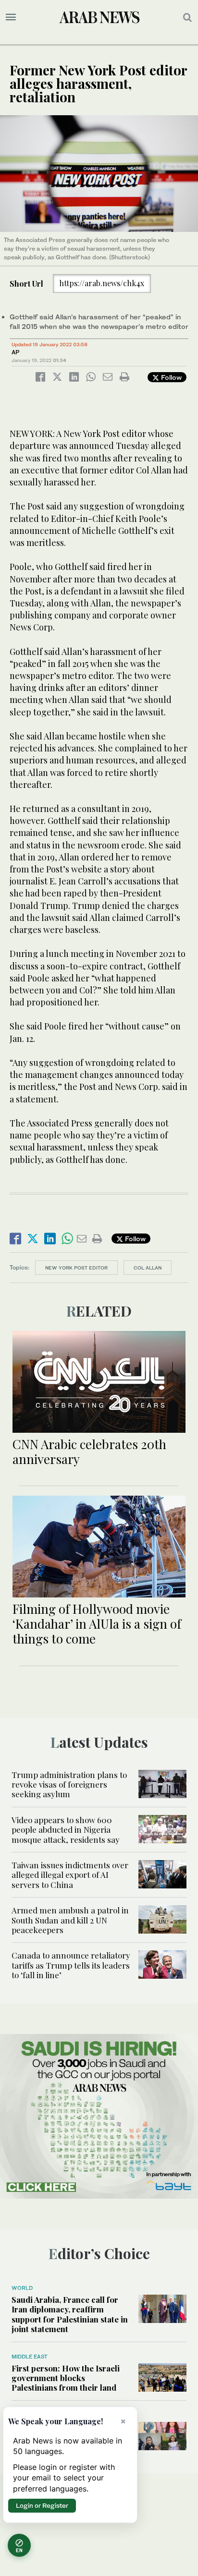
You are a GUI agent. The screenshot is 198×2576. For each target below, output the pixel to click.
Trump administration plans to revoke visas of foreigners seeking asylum (69, 1784)
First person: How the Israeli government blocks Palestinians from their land (66, 2378)
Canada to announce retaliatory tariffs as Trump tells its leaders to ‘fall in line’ (71, 1965)
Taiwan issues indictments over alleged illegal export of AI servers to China (70, 1875)
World (22, 2288)
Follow (170, 377)
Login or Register (42, 2505)
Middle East (30, 2357)
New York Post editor (76, 1268)
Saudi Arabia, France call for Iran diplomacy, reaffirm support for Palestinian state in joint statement (70, 2314)
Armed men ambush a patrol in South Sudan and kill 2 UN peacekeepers (70, 1920)
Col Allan (148, 1268)
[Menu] (11, 17)
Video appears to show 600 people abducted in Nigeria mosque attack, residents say (66, 1830)
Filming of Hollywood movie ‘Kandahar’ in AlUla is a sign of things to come (97, 1624)
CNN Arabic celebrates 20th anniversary (89, 1451)
